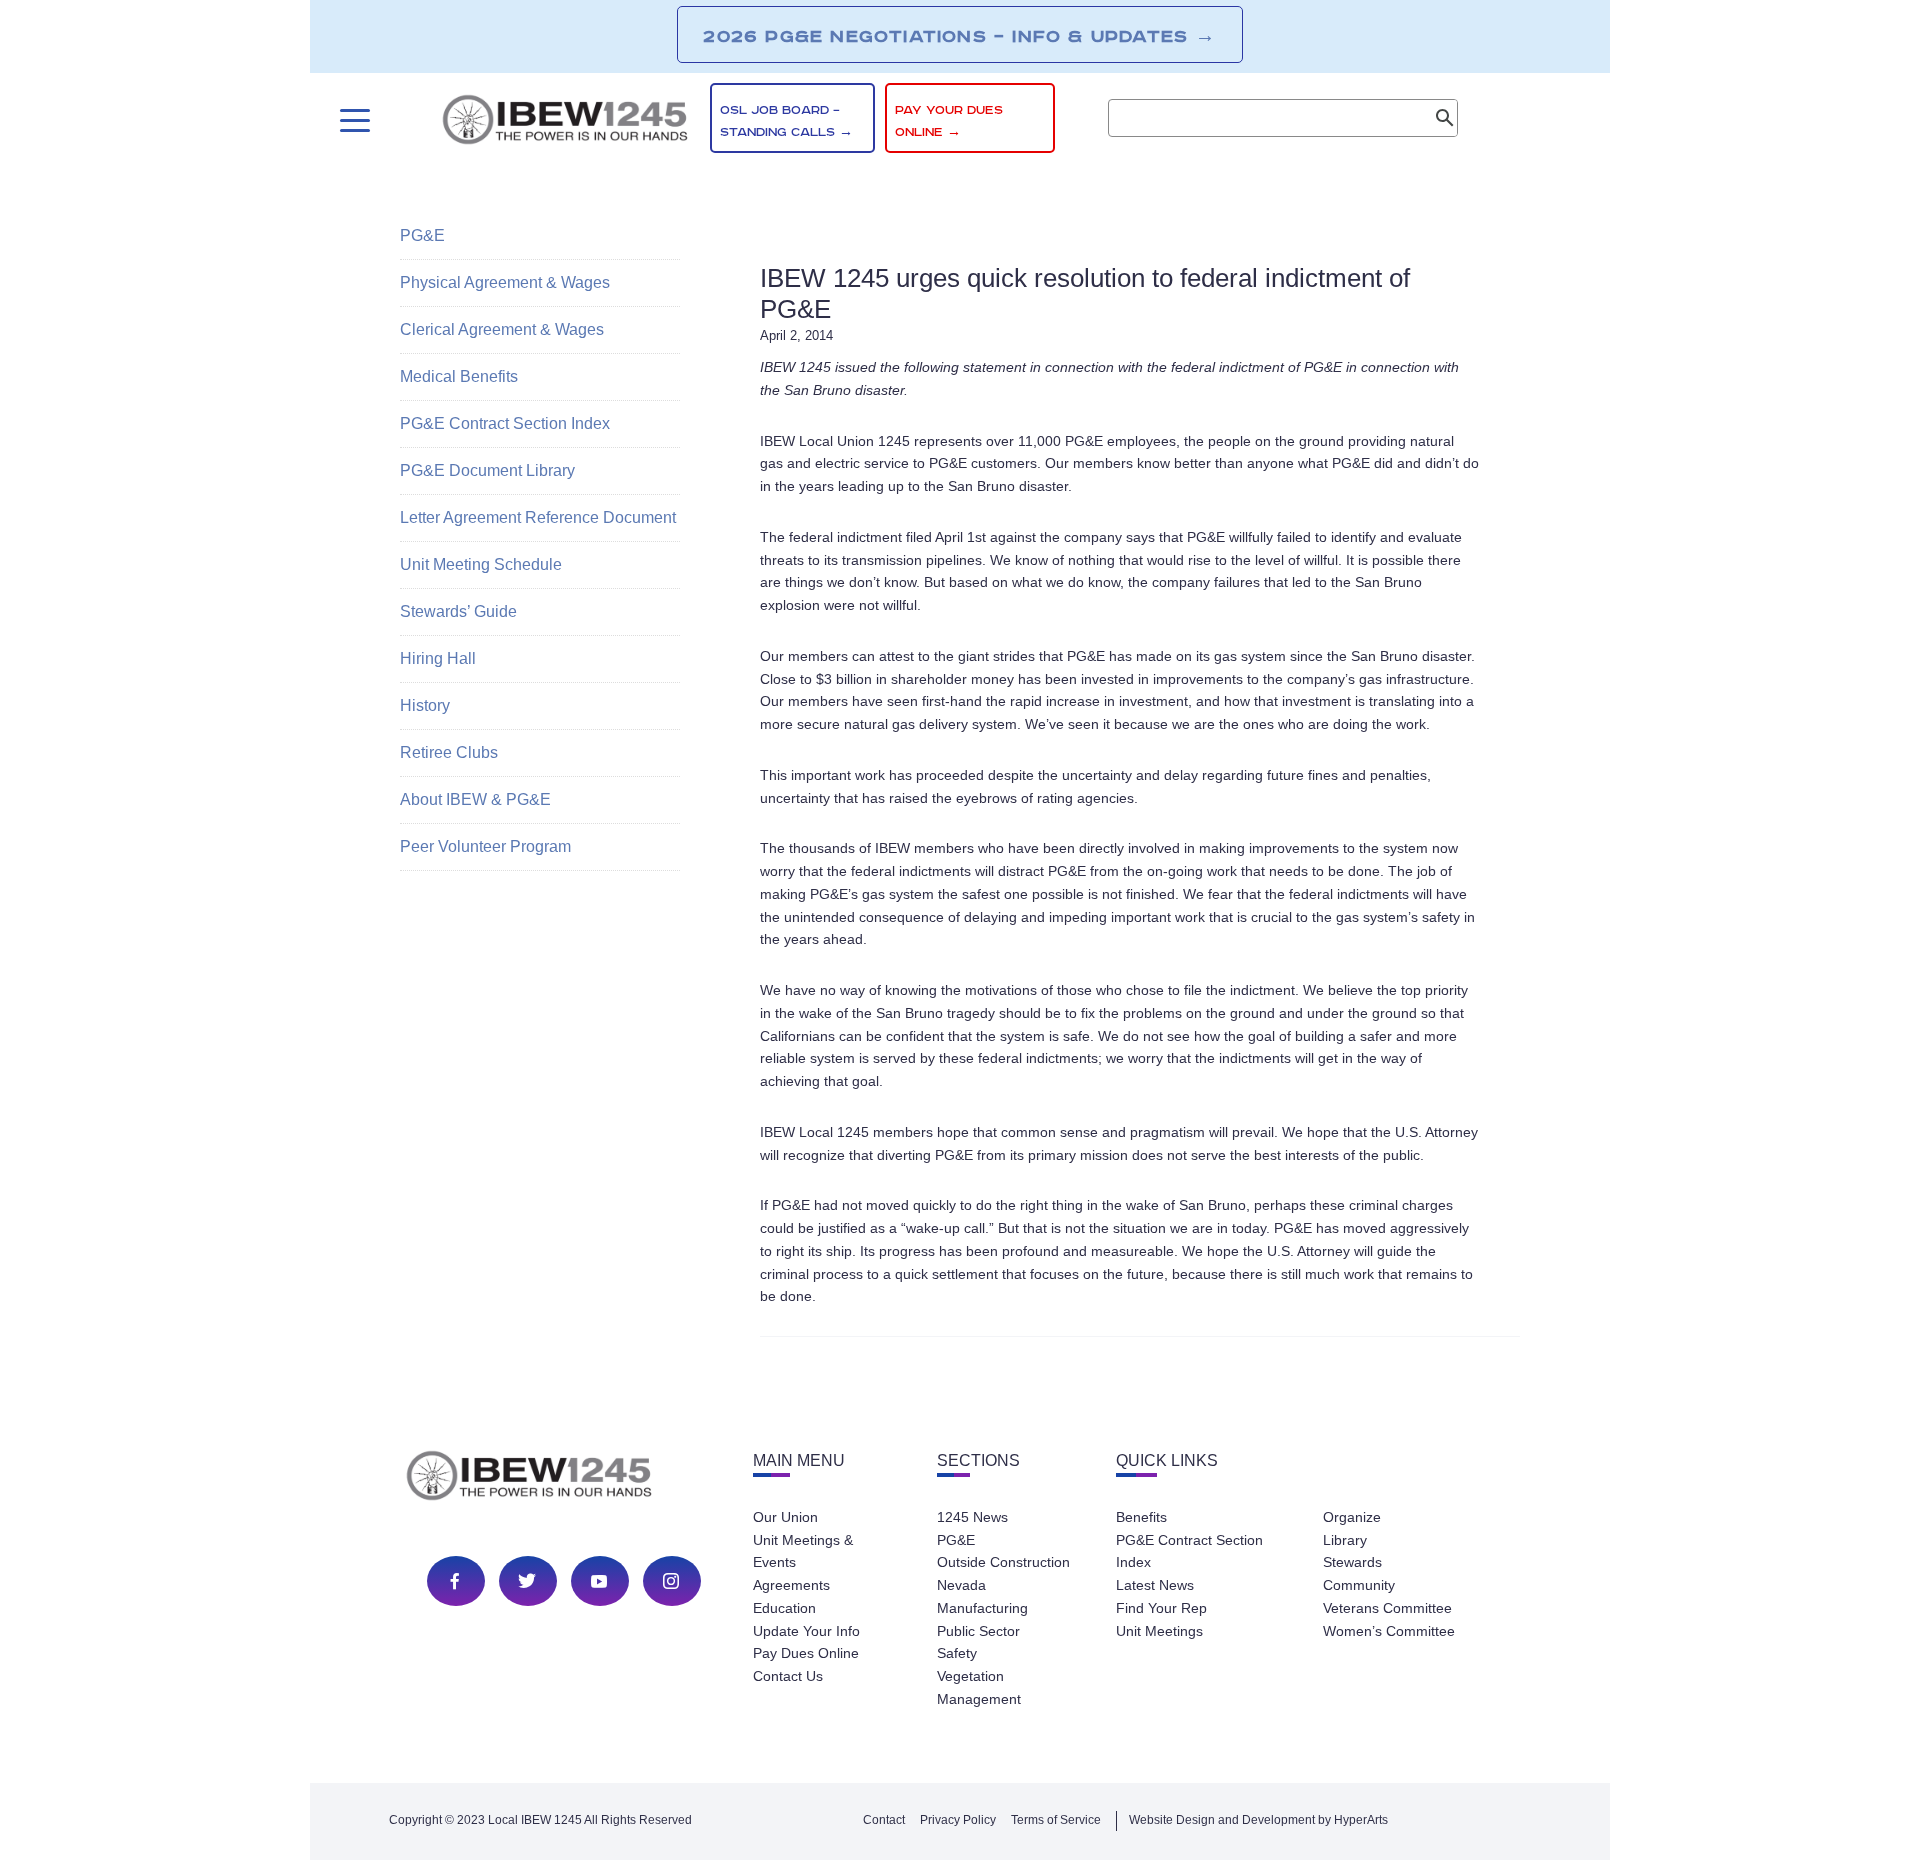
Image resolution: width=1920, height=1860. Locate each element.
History (425, 705)
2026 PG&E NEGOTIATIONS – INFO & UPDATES (959, 36)
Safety (957, 1653)
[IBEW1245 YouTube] (599, 1581)
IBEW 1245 (564, 1479)
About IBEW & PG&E (475, 799)
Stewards (1352, 1562)
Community (1359, 1585)
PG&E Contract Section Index (505, 423)
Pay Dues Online (806, 1653)
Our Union (785, 1517)
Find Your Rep (1161, 1608)
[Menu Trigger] (352, 120)
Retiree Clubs (449, 752)
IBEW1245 (565, 123)
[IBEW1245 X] (527, 1581)
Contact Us (788, 1676)
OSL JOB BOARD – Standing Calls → (786, 121)
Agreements (791, 1585)
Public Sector (978, 1631)
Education (784, 1608)
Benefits (1141, 1517)
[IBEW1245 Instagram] (671, 1581)
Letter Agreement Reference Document (538, 517)
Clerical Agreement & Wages (502, 329)
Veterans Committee (1387, 1608)
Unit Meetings (1159, 1631)
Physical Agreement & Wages (505, 282)
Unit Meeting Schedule (481, 564)
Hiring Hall (438, 658)
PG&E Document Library (487, 470)
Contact (884, 1820)
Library (1345, 1540)
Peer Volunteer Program (485, 846)
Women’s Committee (1389, 1631)
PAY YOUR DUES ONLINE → (949, 121)
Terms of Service (1056, 1820)
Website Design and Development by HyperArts (1258, 1820)
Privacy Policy (958, 1820)
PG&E (422, 235)
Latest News (1155, 1585)
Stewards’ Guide (458, 611)
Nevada (961, 1585)
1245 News (972, 1517)
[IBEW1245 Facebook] (455, 1581)
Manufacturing (982, 1608)
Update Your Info (806, 1631)
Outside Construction (1003, 1562)
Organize (1352, 1517)
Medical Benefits (459, 376)
